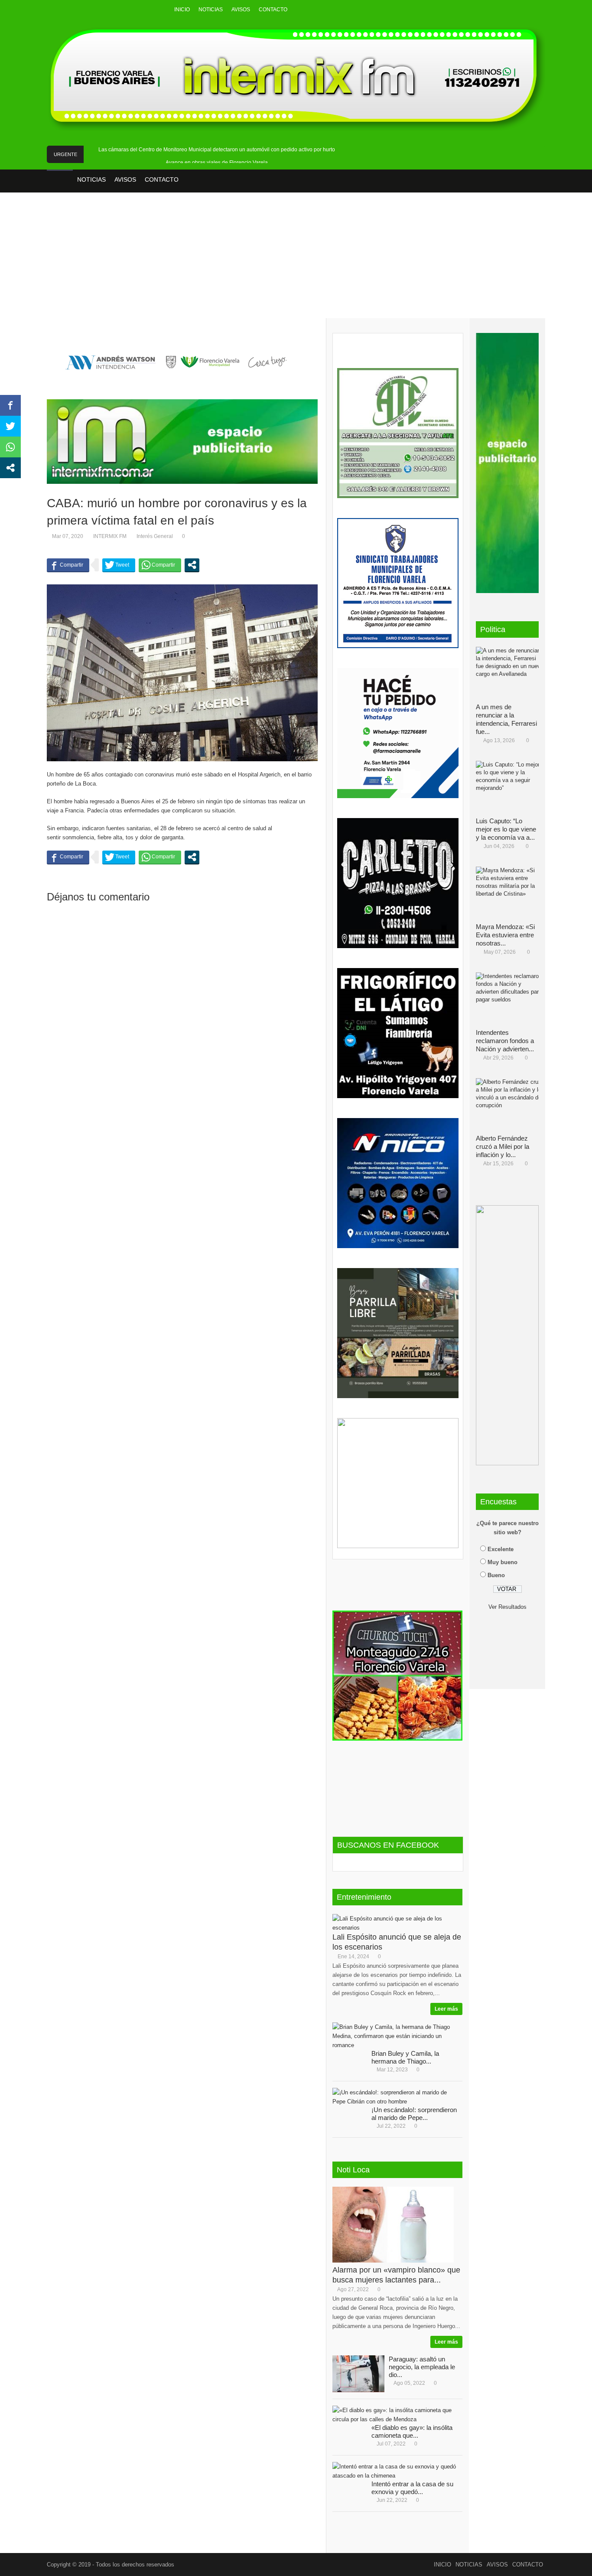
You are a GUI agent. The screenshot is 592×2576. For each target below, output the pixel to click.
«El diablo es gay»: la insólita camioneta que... (412, 2431)
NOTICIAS (211, 10)
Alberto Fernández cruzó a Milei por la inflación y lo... (503, 1146)
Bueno (496, 1575)
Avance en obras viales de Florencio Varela (217, 163)
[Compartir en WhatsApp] (160, 565)
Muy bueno (503, 1562)
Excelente (501, 1549)
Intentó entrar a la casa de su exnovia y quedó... (412, 2488)
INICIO (182, 10)
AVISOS (241, 10)
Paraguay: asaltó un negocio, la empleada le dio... (422, 2367)
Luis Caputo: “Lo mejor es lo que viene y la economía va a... (506, 829)
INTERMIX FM (110, 536)
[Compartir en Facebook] (68, 565)
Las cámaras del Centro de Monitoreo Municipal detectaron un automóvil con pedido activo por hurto (217, 150)
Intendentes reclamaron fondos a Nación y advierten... (505, 1041)
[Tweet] (119, 565)
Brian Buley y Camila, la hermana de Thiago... (405, 2057)
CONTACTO (273, 10)
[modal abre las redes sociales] (192, 565)
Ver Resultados (507, 1607)
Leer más (446, 2009)
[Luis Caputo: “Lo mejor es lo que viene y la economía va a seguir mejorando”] (511, 787)
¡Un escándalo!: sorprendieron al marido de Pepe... (414, 2114)
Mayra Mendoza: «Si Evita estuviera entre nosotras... (505, 935)
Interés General (155, 536)
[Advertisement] (296, 261)
